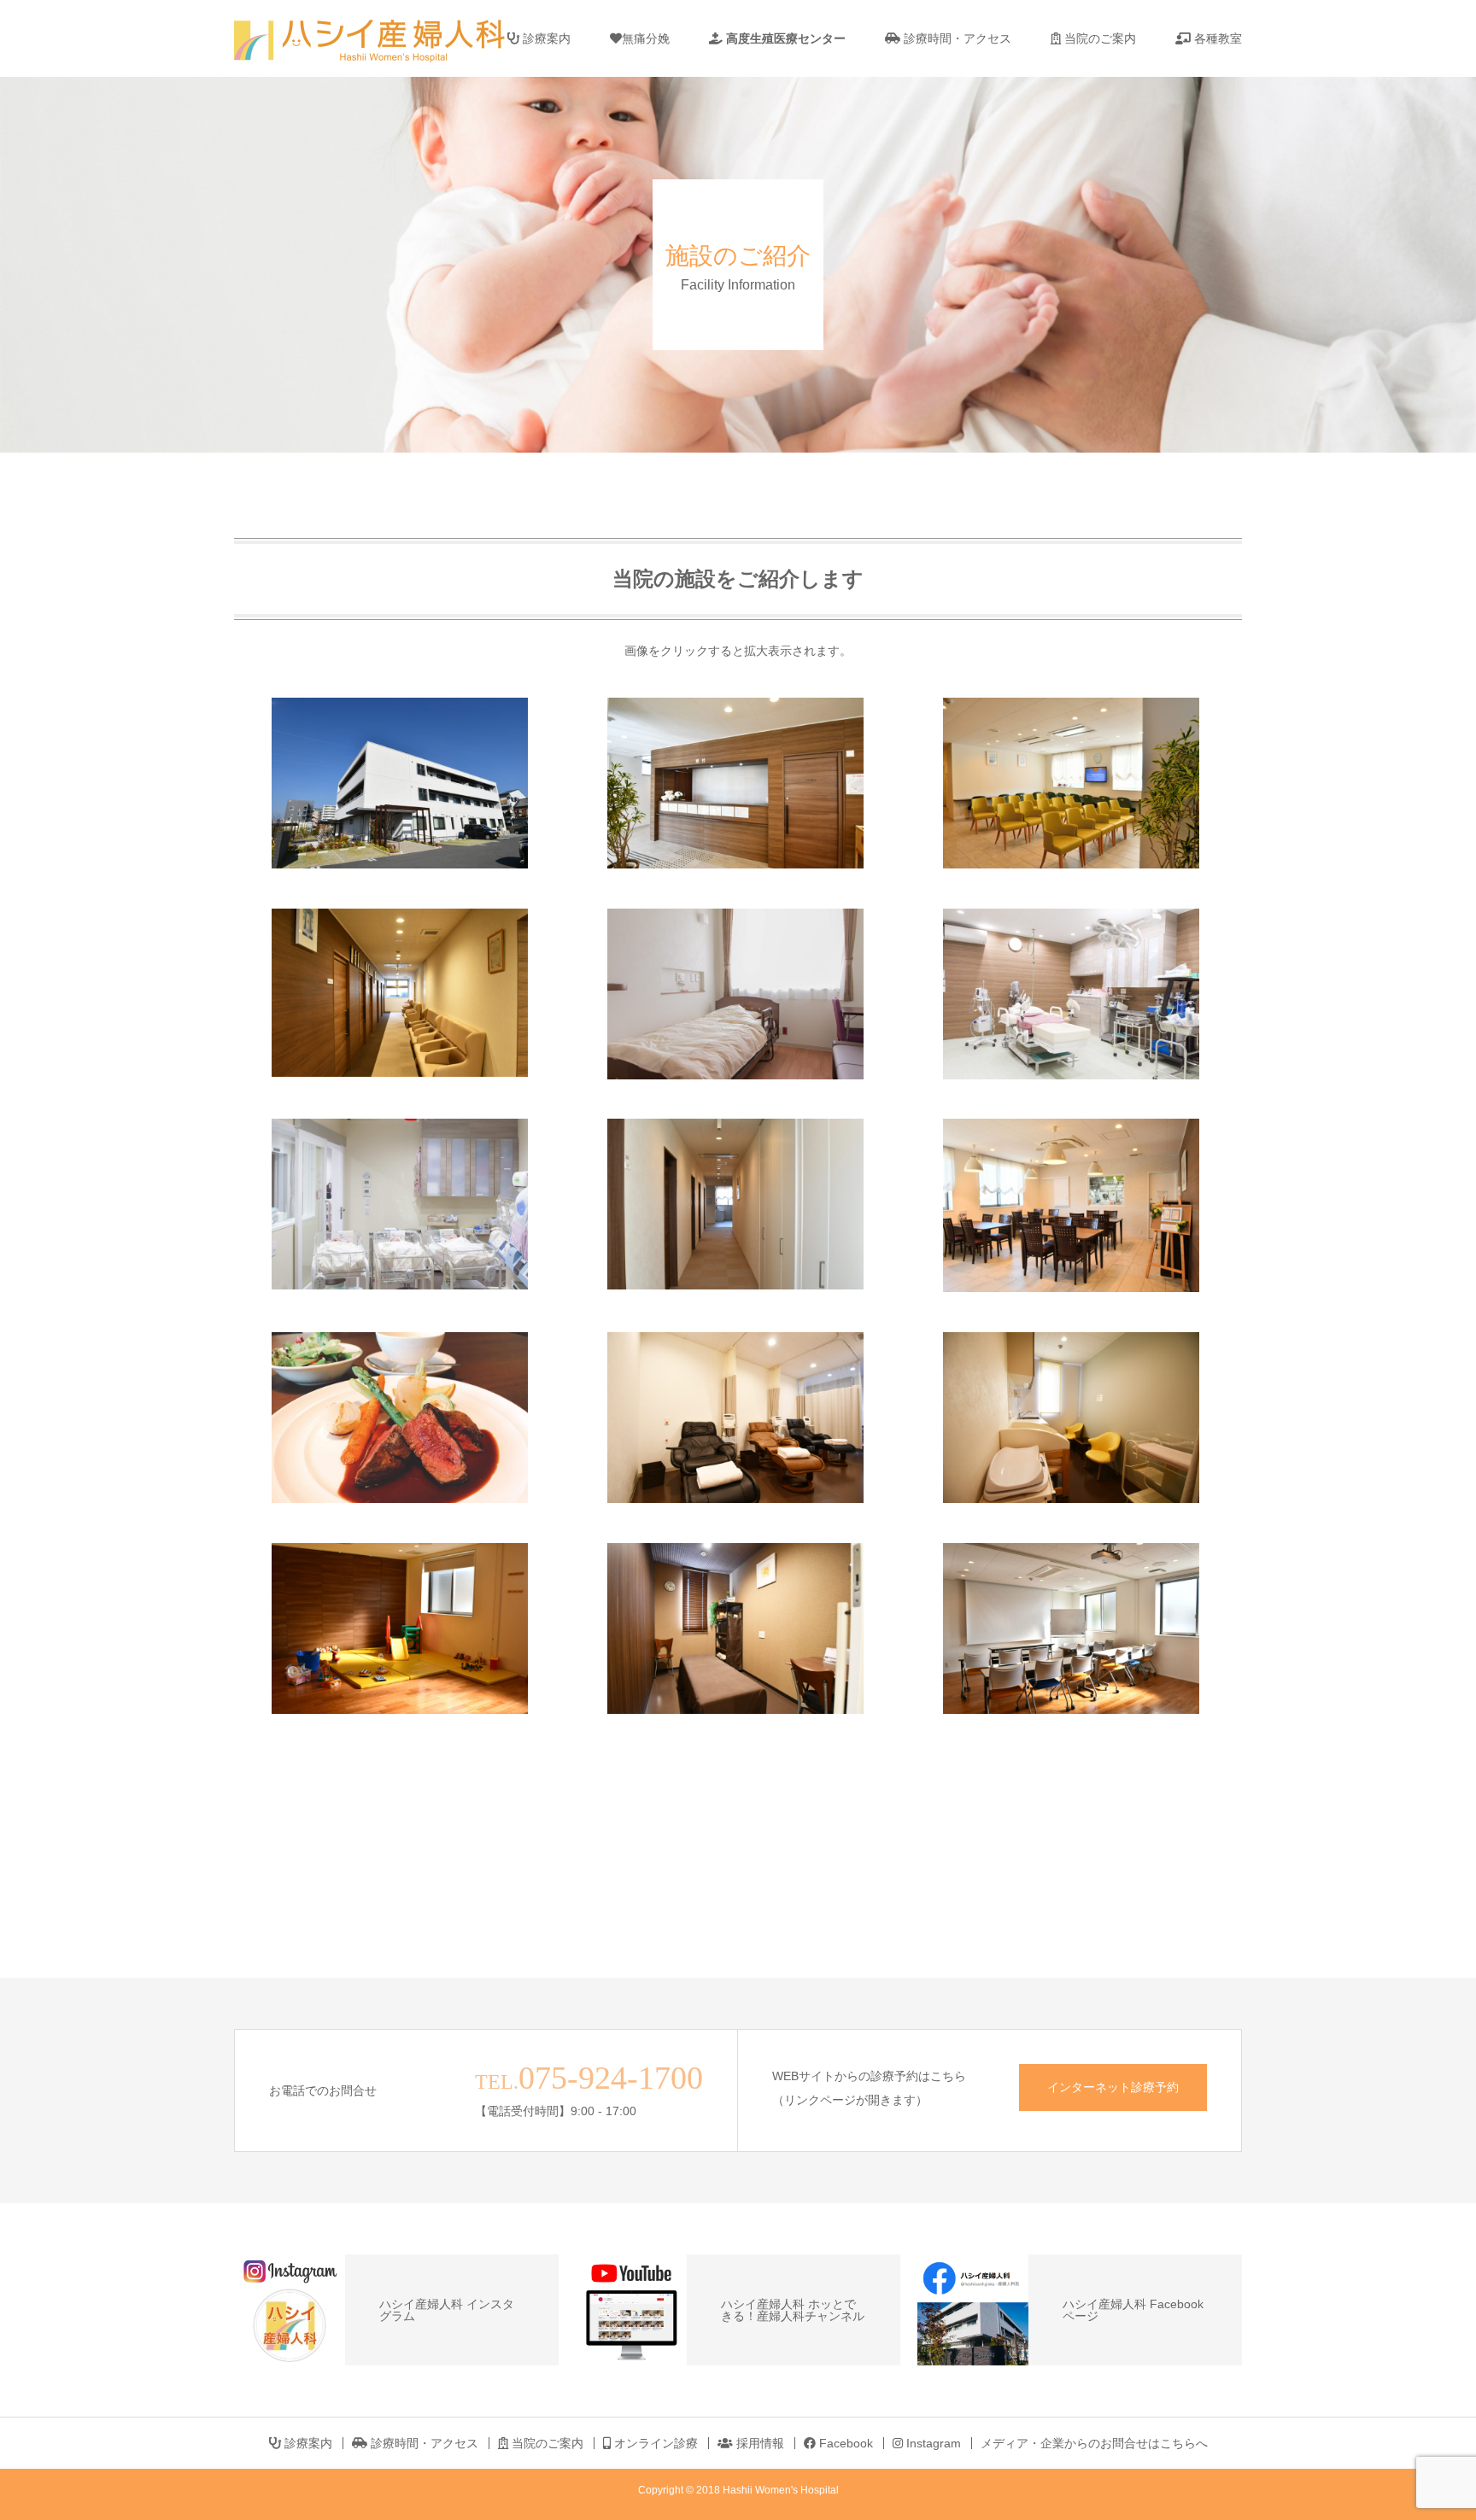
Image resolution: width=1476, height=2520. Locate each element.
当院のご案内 (1098, 38)
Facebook (844, 2443)
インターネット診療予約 (1113, 2087)
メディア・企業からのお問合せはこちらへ (1094, 2443)
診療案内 (545, 38)
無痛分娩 (646, 38)
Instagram (932, 2443)
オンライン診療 (654, 2443)
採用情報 (758, 2443)
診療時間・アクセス (956, 38)
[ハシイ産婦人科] (384, 38)
